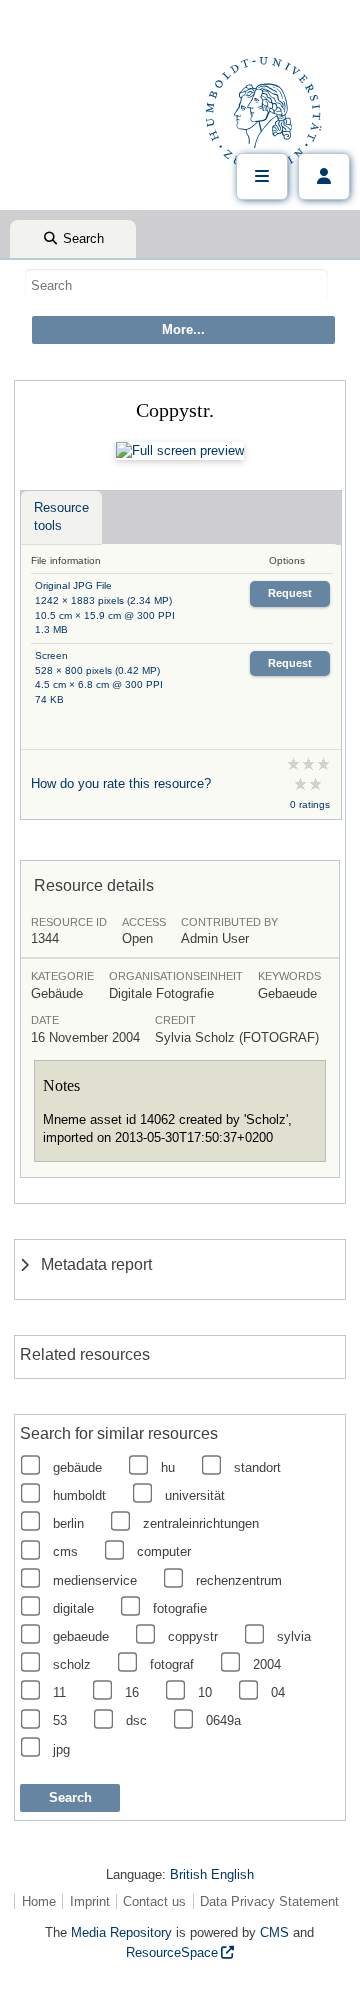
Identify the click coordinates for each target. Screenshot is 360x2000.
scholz (72, 1664)
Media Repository (121, 1932)
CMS (274, 1932)
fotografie (180, 1608)
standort (257, 1467)
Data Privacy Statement (269, 1901)
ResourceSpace (172, 1952)
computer (164, 1551)
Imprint (90, 1901)
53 (60, 1720)
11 (59, 1692)
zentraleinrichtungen (201, 1523)
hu (168, 1467)
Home (39, 1901)
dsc (136, 1720)
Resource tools (61, 516)
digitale (73, 1608)
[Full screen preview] (180, 451)
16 (132, 1692)
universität (195, 1495)
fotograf (172, 1664)
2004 (267, 1664)
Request (290, 593)
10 (205, 1692)
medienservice (95, 1580)
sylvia (294, 1636)
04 (278, 1692)
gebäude (77, 1467)
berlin (68, 1523)
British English (212, 1874)
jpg (61, 1749)
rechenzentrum (239, 1580)
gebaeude (81, 1636)
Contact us (154, 1901)
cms (65, 1551)
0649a (223, 1720)
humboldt (79, 1495)
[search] (176, 285)
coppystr (193, 1636)
